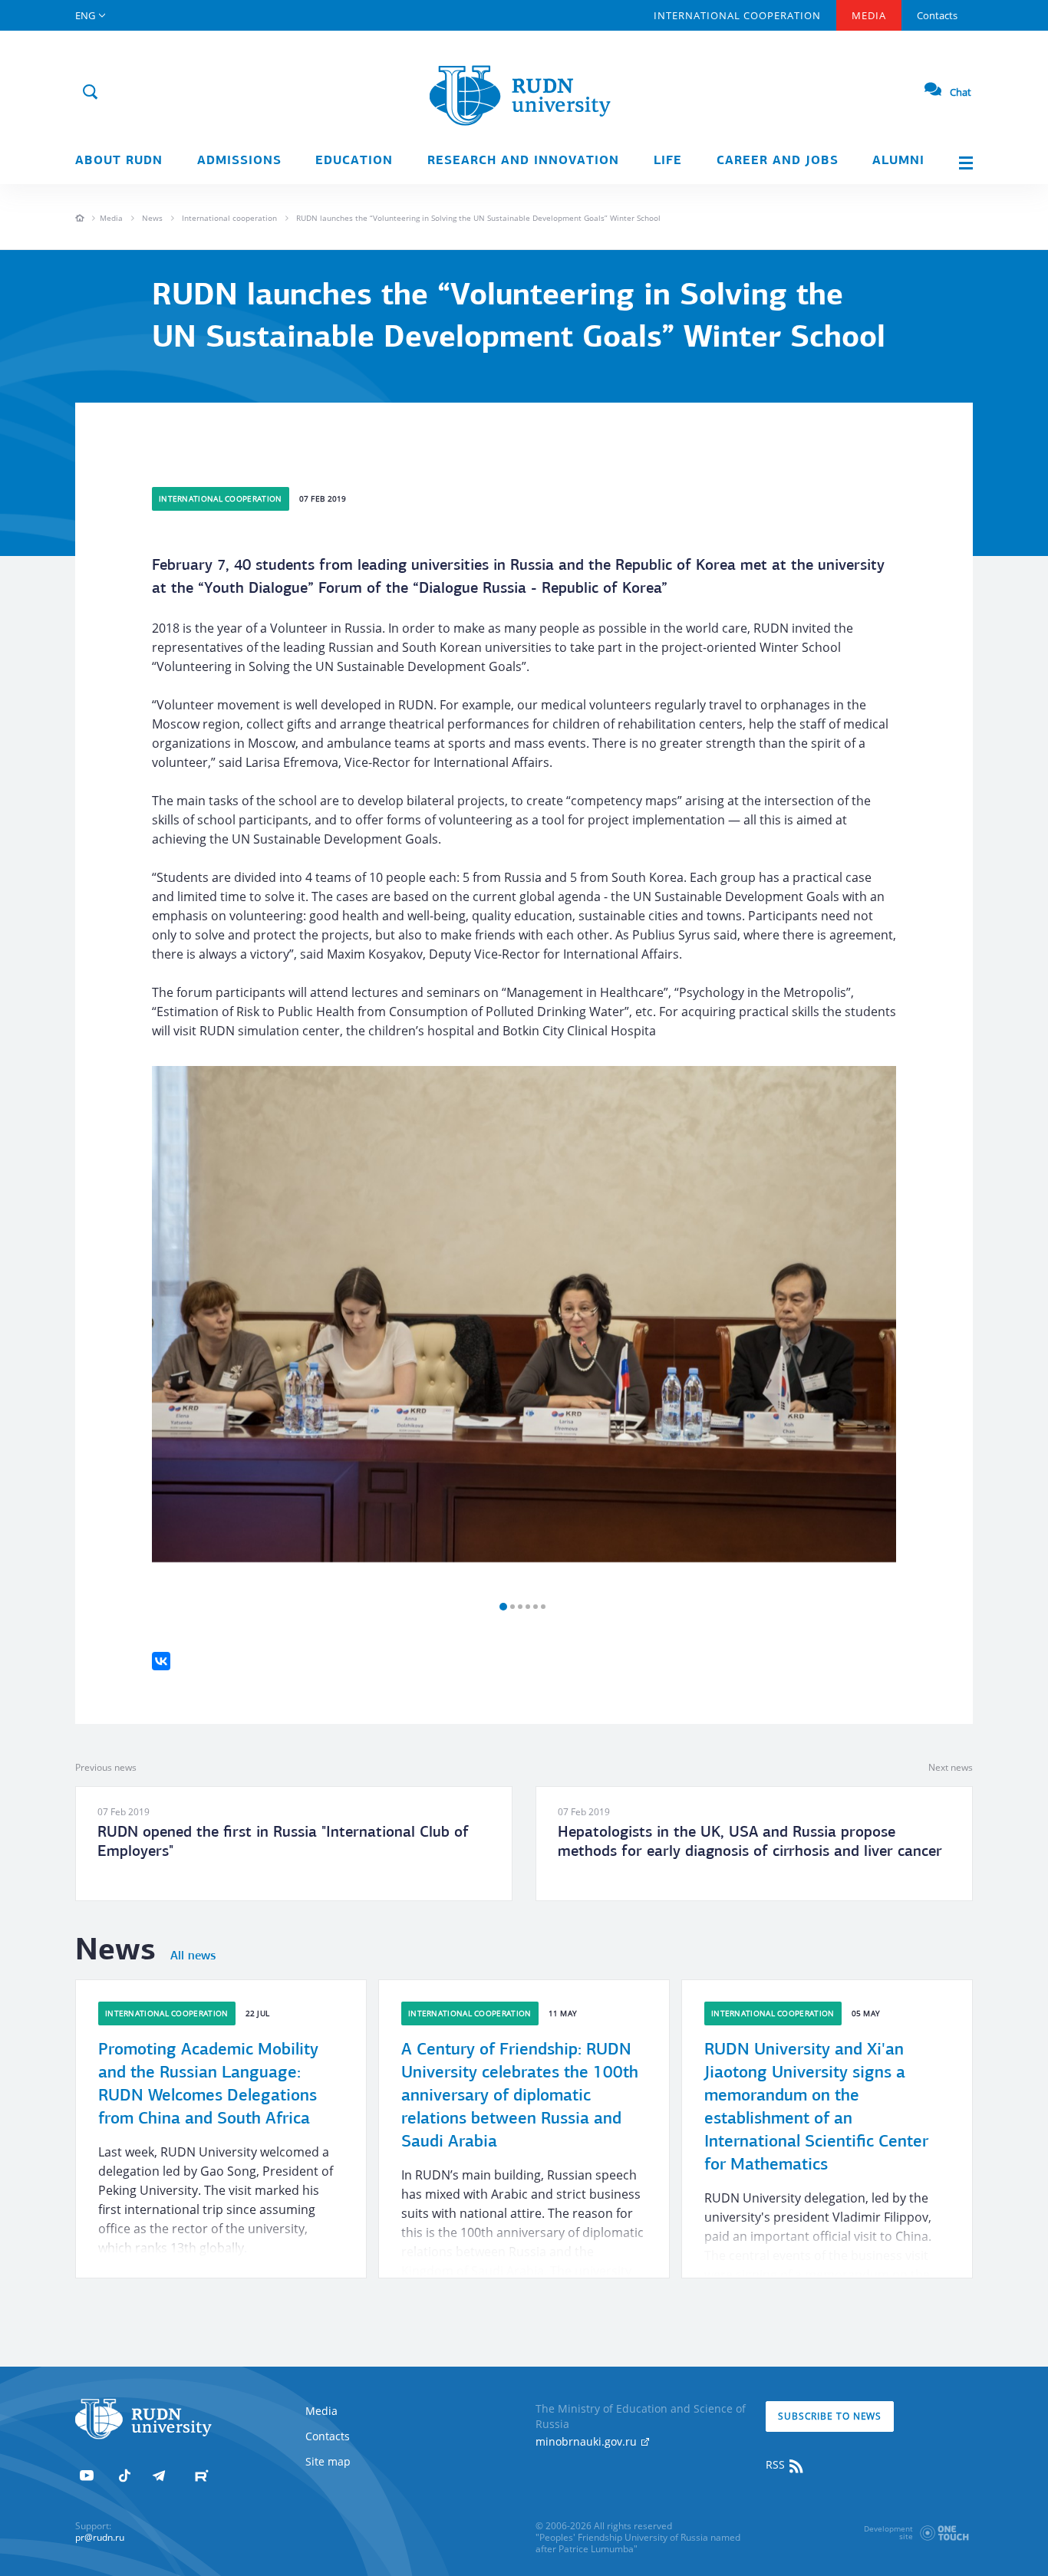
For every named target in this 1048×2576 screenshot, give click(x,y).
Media (869, 15)
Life (668, 161)
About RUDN (119, 161)
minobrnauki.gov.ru (588, 2441)
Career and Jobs (778, 161)
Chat (961, 92)
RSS (777, 2464)
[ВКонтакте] (161, 1661)
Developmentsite (888, 2532)
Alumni (898, 161)
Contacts (937, 15)
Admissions (239, 161)
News (152, 218)
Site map (328, 2461)
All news (193, 1956)
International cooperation (229, 218)
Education (354, 161)
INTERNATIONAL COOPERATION (737, 15)
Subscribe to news (830, 2416)
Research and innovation (523, 161)
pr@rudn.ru (100, 2537)
